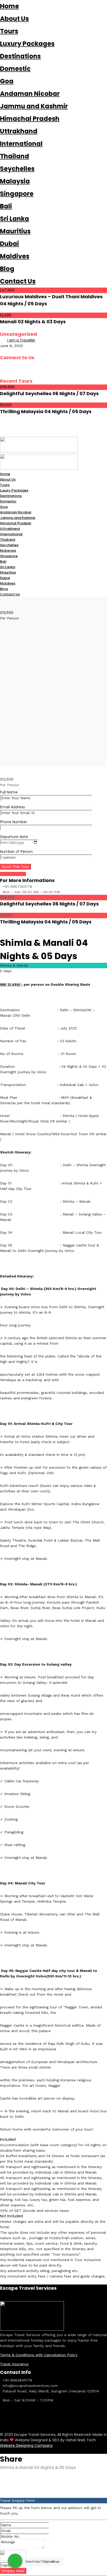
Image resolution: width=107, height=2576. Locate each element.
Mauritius (15, 231)
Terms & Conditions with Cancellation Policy (39, 2355)
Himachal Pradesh (30, 119)
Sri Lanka (15, 219)
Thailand (15, 156)
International (21, 144)
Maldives (15, 256)
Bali (6, 206)
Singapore (17, 194)
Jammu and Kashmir (34, 106)
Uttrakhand (19, 131)
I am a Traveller (21, 340)
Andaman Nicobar (30, 94)
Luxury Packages (27, 44)
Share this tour (13, 874)
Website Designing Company (26, 2445)
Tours (9, 31)
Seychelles (17, 169)
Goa (7, 81)
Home (9, 6)
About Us (14, 19)
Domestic (15, 69)
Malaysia (15, 181)
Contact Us (18, 281)
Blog (7, 269)
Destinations (20, 56)
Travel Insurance (14, 2364)
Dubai (9, 244)
